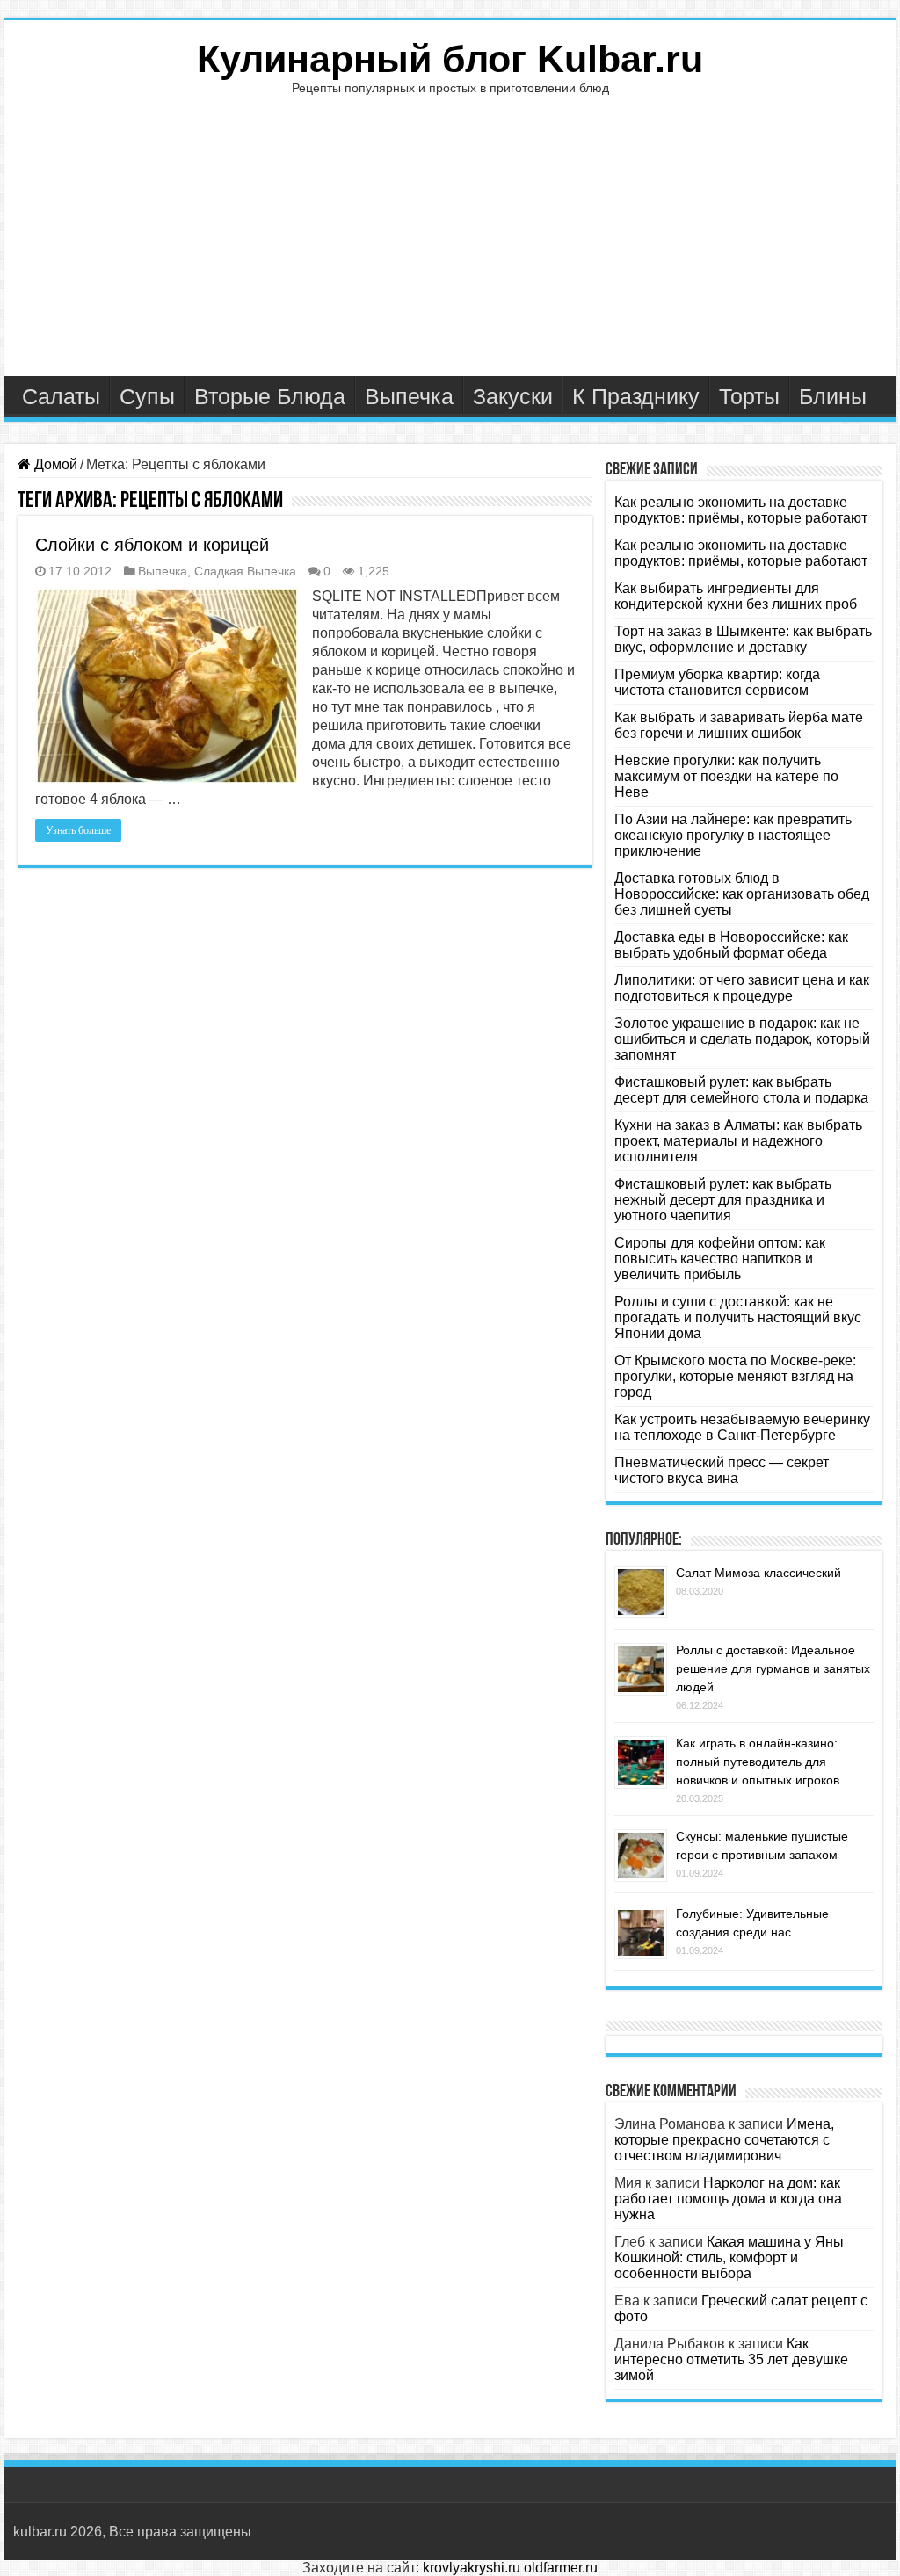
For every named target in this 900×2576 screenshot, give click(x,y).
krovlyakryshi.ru (472, 2568)
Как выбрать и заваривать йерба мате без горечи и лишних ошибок (739, 725)
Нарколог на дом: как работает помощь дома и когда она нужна (728, 2199)
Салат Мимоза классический (758, 1573)
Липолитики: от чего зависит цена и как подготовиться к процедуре (742, 988)
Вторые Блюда (270, 396)
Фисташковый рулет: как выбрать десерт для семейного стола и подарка (741, 1090)
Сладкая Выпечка (245, 572)
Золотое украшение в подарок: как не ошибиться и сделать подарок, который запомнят (742, 1039)
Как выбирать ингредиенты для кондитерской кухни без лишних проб (736, 596)
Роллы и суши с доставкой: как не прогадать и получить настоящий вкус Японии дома (738, 1317)
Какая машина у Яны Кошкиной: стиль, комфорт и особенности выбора (729, 2258)
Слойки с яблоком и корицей (152, 545)
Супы (147, 396)
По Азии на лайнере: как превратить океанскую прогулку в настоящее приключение (733, 835)
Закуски (513, 396)
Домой (54, 464)
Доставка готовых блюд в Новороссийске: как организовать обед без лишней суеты (742, 894)
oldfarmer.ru (561, 2568)
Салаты (61, 396)
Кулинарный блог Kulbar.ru (450, 59)
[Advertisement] (450, 244)
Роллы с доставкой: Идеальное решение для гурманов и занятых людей (773, 1668)
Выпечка (409, 396)
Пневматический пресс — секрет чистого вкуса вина (722, 1470)
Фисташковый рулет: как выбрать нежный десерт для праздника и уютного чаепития (723, 1200)
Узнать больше (78, 830)
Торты (749, 396)
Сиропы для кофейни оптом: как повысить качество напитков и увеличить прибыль (720, 1259)
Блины (833, 396)
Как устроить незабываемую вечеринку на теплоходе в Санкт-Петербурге (742, 1427)
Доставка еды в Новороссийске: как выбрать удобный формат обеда (731, 945)
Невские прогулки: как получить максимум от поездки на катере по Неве (726, 776)
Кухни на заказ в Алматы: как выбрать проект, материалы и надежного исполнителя (738, 1141)
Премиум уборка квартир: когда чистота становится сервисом (717, 682)
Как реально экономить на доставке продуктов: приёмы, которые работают (741, 510)
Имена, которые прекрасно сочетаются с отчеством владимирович (724, 2140)
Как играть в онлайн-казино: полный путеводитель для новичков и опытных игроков (758, 1762)
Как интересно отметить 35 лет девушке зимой (731, 2359)
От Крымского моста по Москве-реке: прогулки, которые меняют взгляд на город (735, 1376)
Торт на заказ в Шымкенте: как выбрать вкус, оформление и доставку (743, 639)
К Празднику (636, 396)
